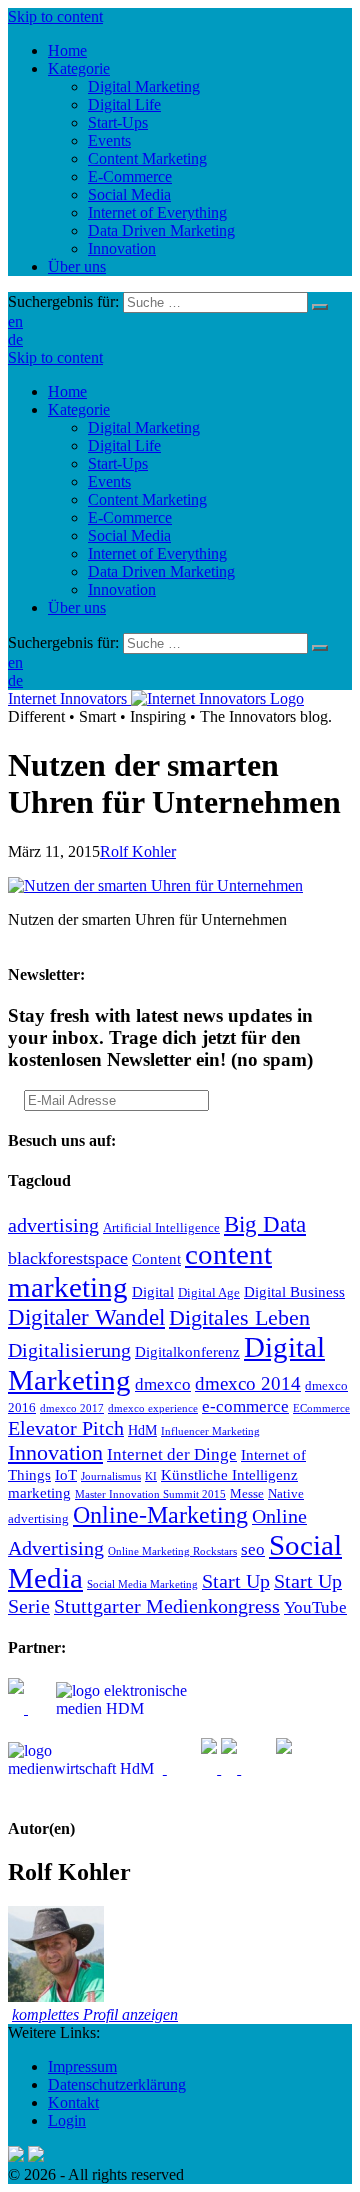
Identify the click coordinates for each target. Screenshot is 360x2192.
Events (109, 481)
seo (253, 1549)
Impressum (82, 2066)
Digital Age (209, 1293)
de (15, 339)
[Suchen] (320, 307)
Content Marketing (147, 499)
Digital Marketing (144, 427)
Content (156, 1258)
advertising (53, 1225)
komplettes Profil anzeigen (95, 2014)
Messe (247, 1494)
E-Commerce (130, 517)
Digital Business (294, 1291)
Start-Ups (118, 463)
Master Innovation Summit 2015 (150, 1494)
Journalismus (111, 1476)
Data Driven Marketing (161, 571)
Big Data (265, 1224)
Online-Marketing (160, 1515)
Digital (153, 1291)
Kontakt (73, 2102)
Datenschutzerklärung (117, 2084)
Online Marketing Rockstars (172, 1551)
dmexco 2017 (72, 1408)
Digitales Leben (239, 1318)
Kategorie (79, 409)
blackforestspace (68, 1258)
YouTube (315, 1607)
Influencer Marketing (210, 1431)
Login (67, 2120)
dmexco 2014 (248, 1383)
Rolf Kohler (138, 851)
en (15, 321)
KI (151, 1476)
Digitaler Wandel (86, 1317)
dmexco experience (153, 1408)
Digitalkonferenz (187, 1351)
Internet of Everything (157, 553)
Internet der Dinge (172, 1454)
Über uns (77, 607)
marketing (39, 1492)
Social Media (129, 535)
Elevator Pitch (66, 1428)
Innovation (122, 589)
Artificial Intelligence (161, 1228)
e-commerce (245, 1406)
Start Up (236, 1581)
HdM (142, 1430)
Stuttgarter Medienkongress (167, 1606)
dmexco (163, 1384)
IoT (66, 1474)
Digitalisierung (69, 1350)
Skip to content (55, 16)
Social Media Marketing (142, 1584)
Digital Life (124, 445)
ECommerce (321, 1408)
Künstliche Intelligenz (229, 1474)
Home (67, 391)
